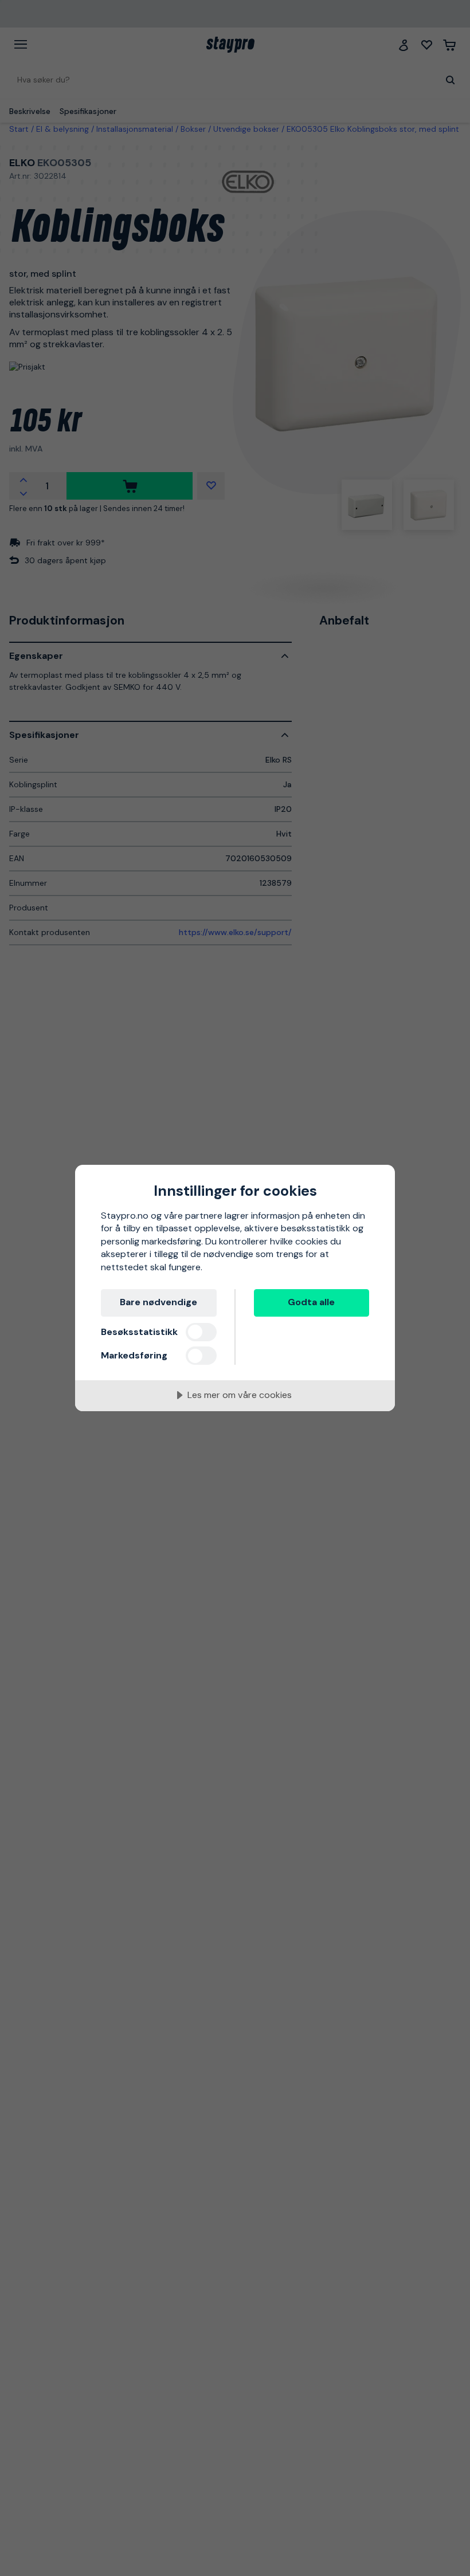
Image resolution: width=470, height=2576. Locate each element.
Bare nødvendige (158, 1302)
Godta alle (311, 1302)
